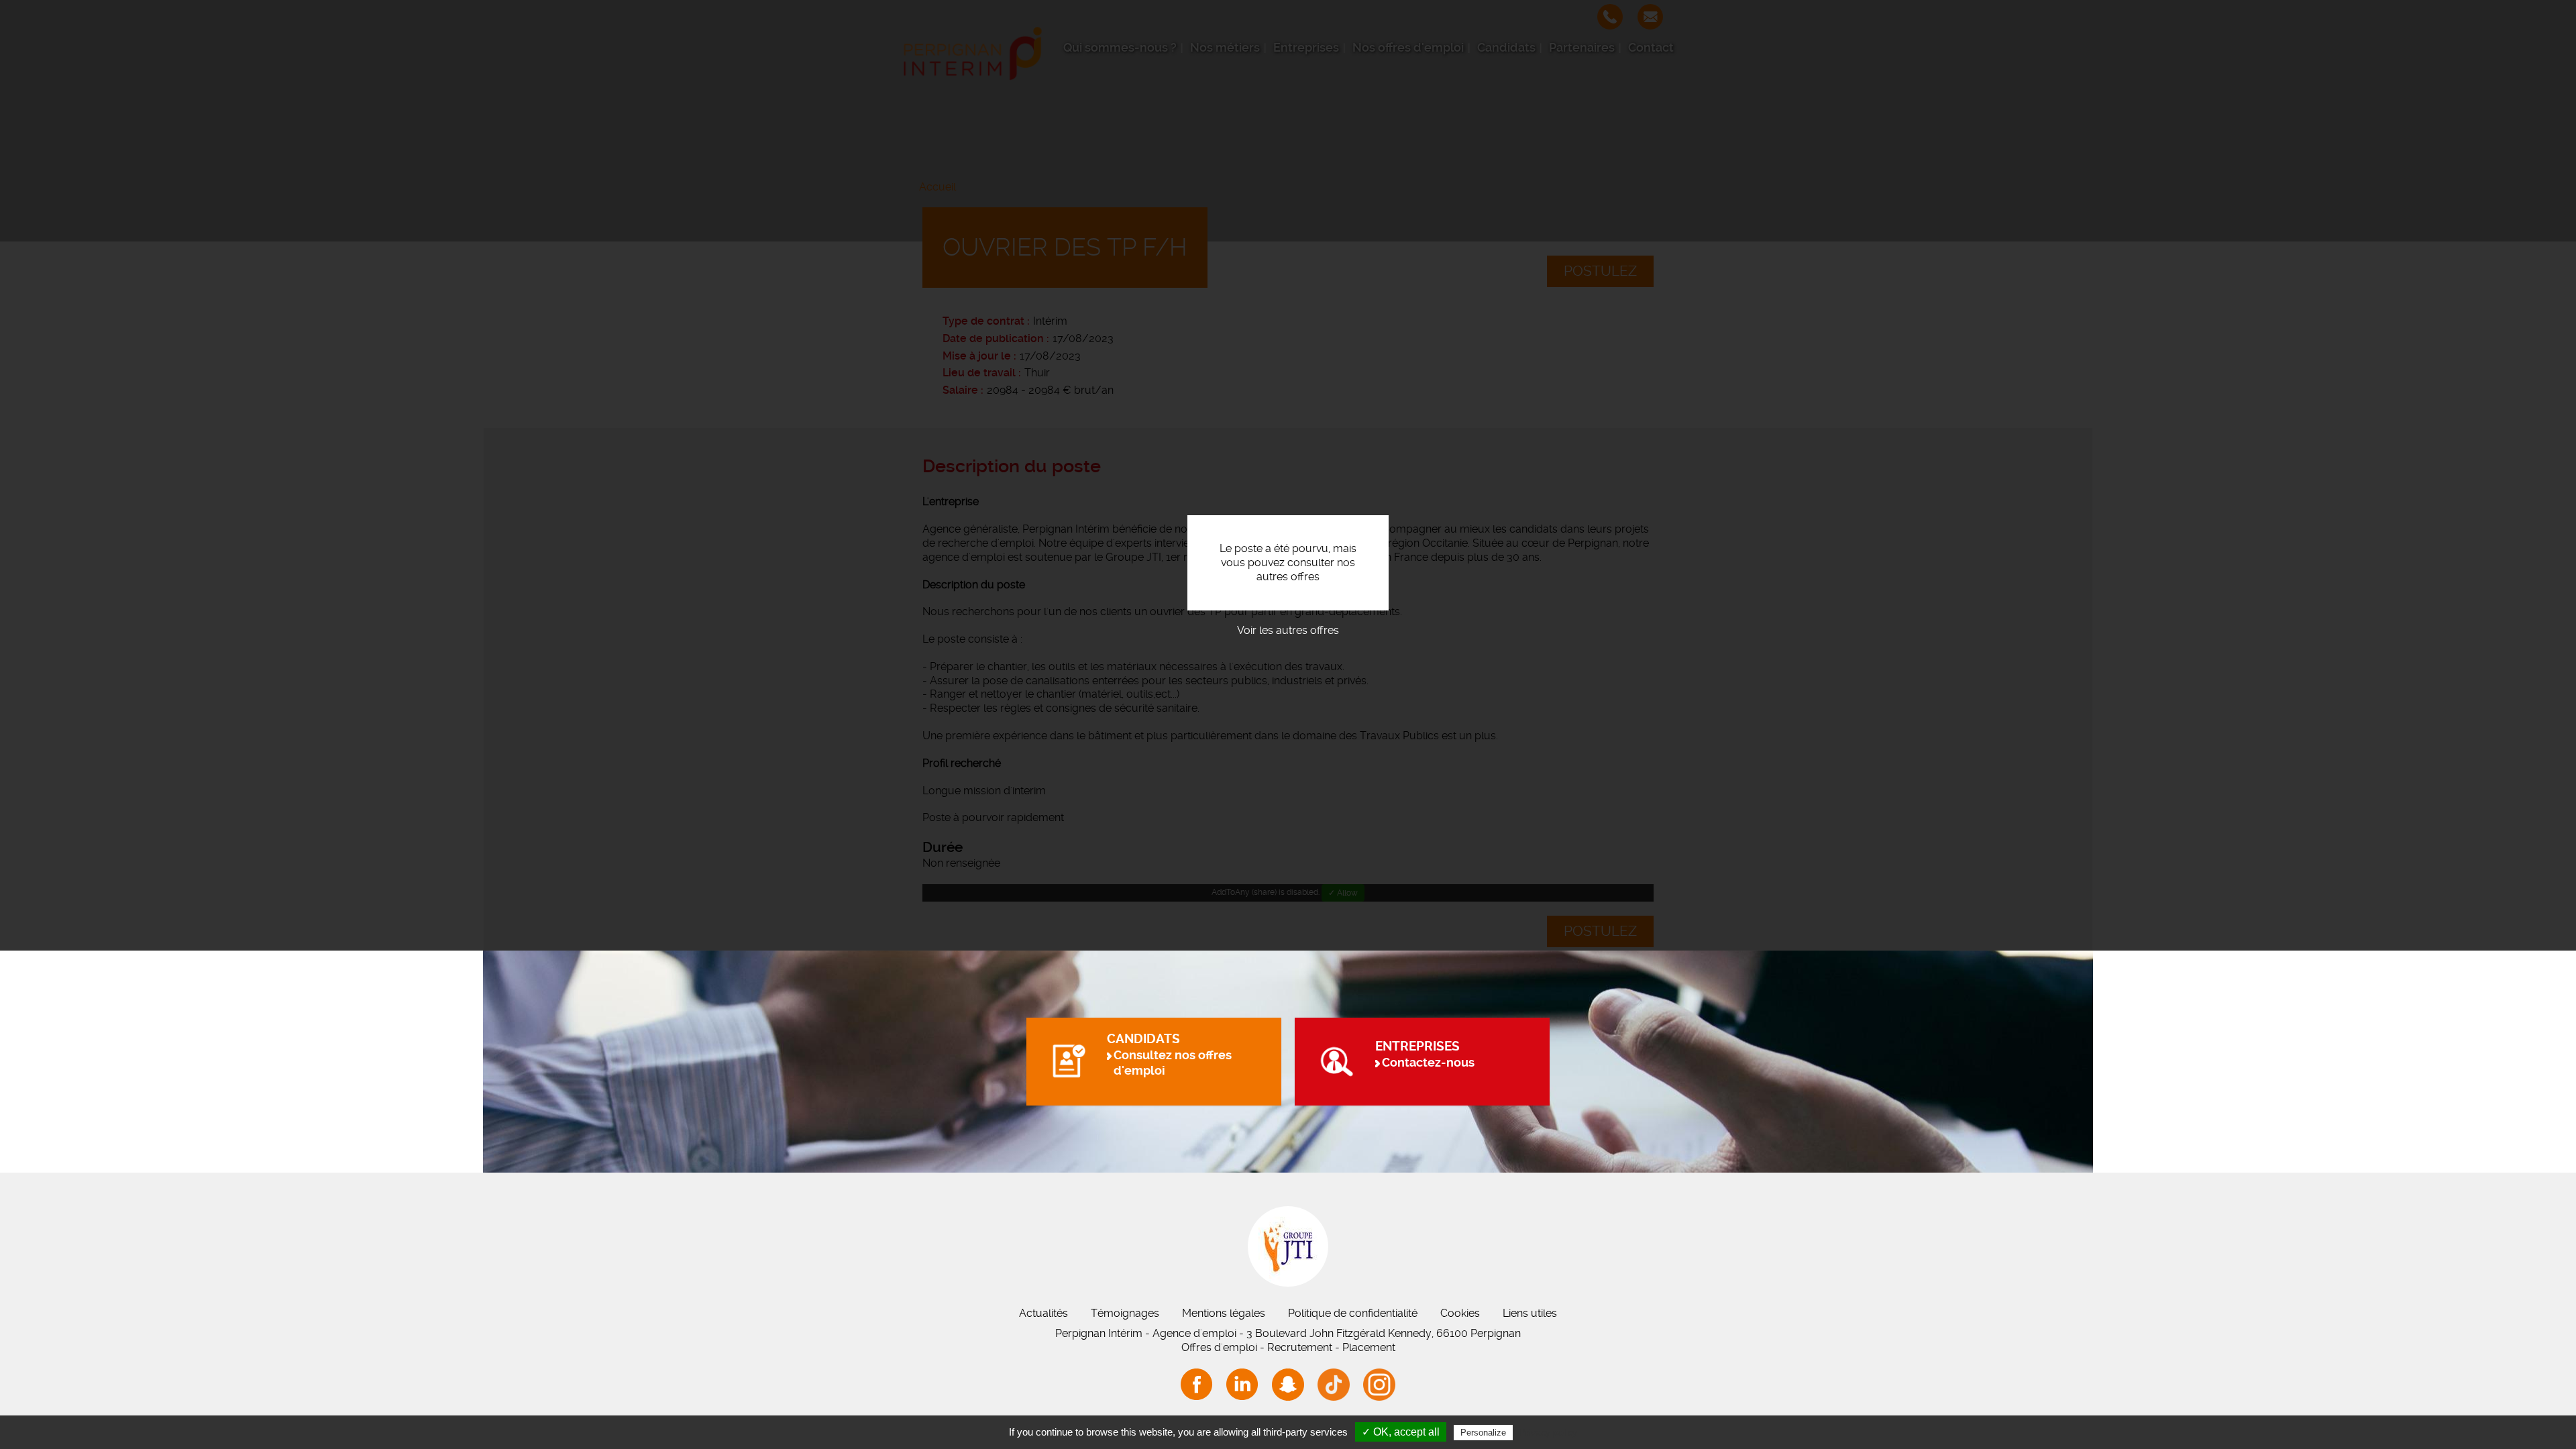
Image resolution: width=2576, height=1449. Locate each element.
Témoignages (1125, 1313)
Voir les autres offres (1288, 630)
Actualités (1043, 1313)
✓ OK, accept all (1401, 1432)
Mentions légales (1224, 1313)
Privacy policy (1548, 1432)
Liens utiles (1530, 1313)
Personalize (1483, 1433)
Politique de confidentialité (1353, 1313)
